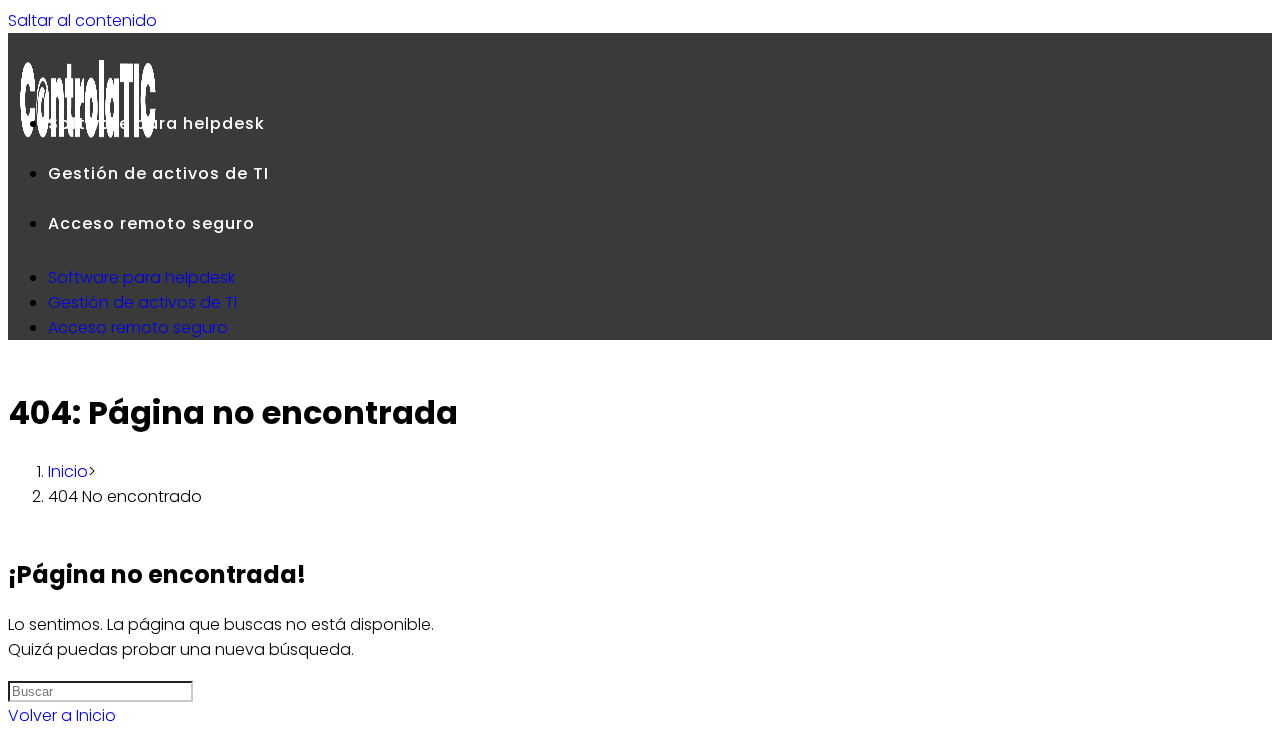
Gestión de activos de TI (142, 302)
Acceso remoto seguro (138, 327)
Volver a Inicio (62, 715)
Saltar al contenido (82, 20)
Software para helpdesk (141, 277)
